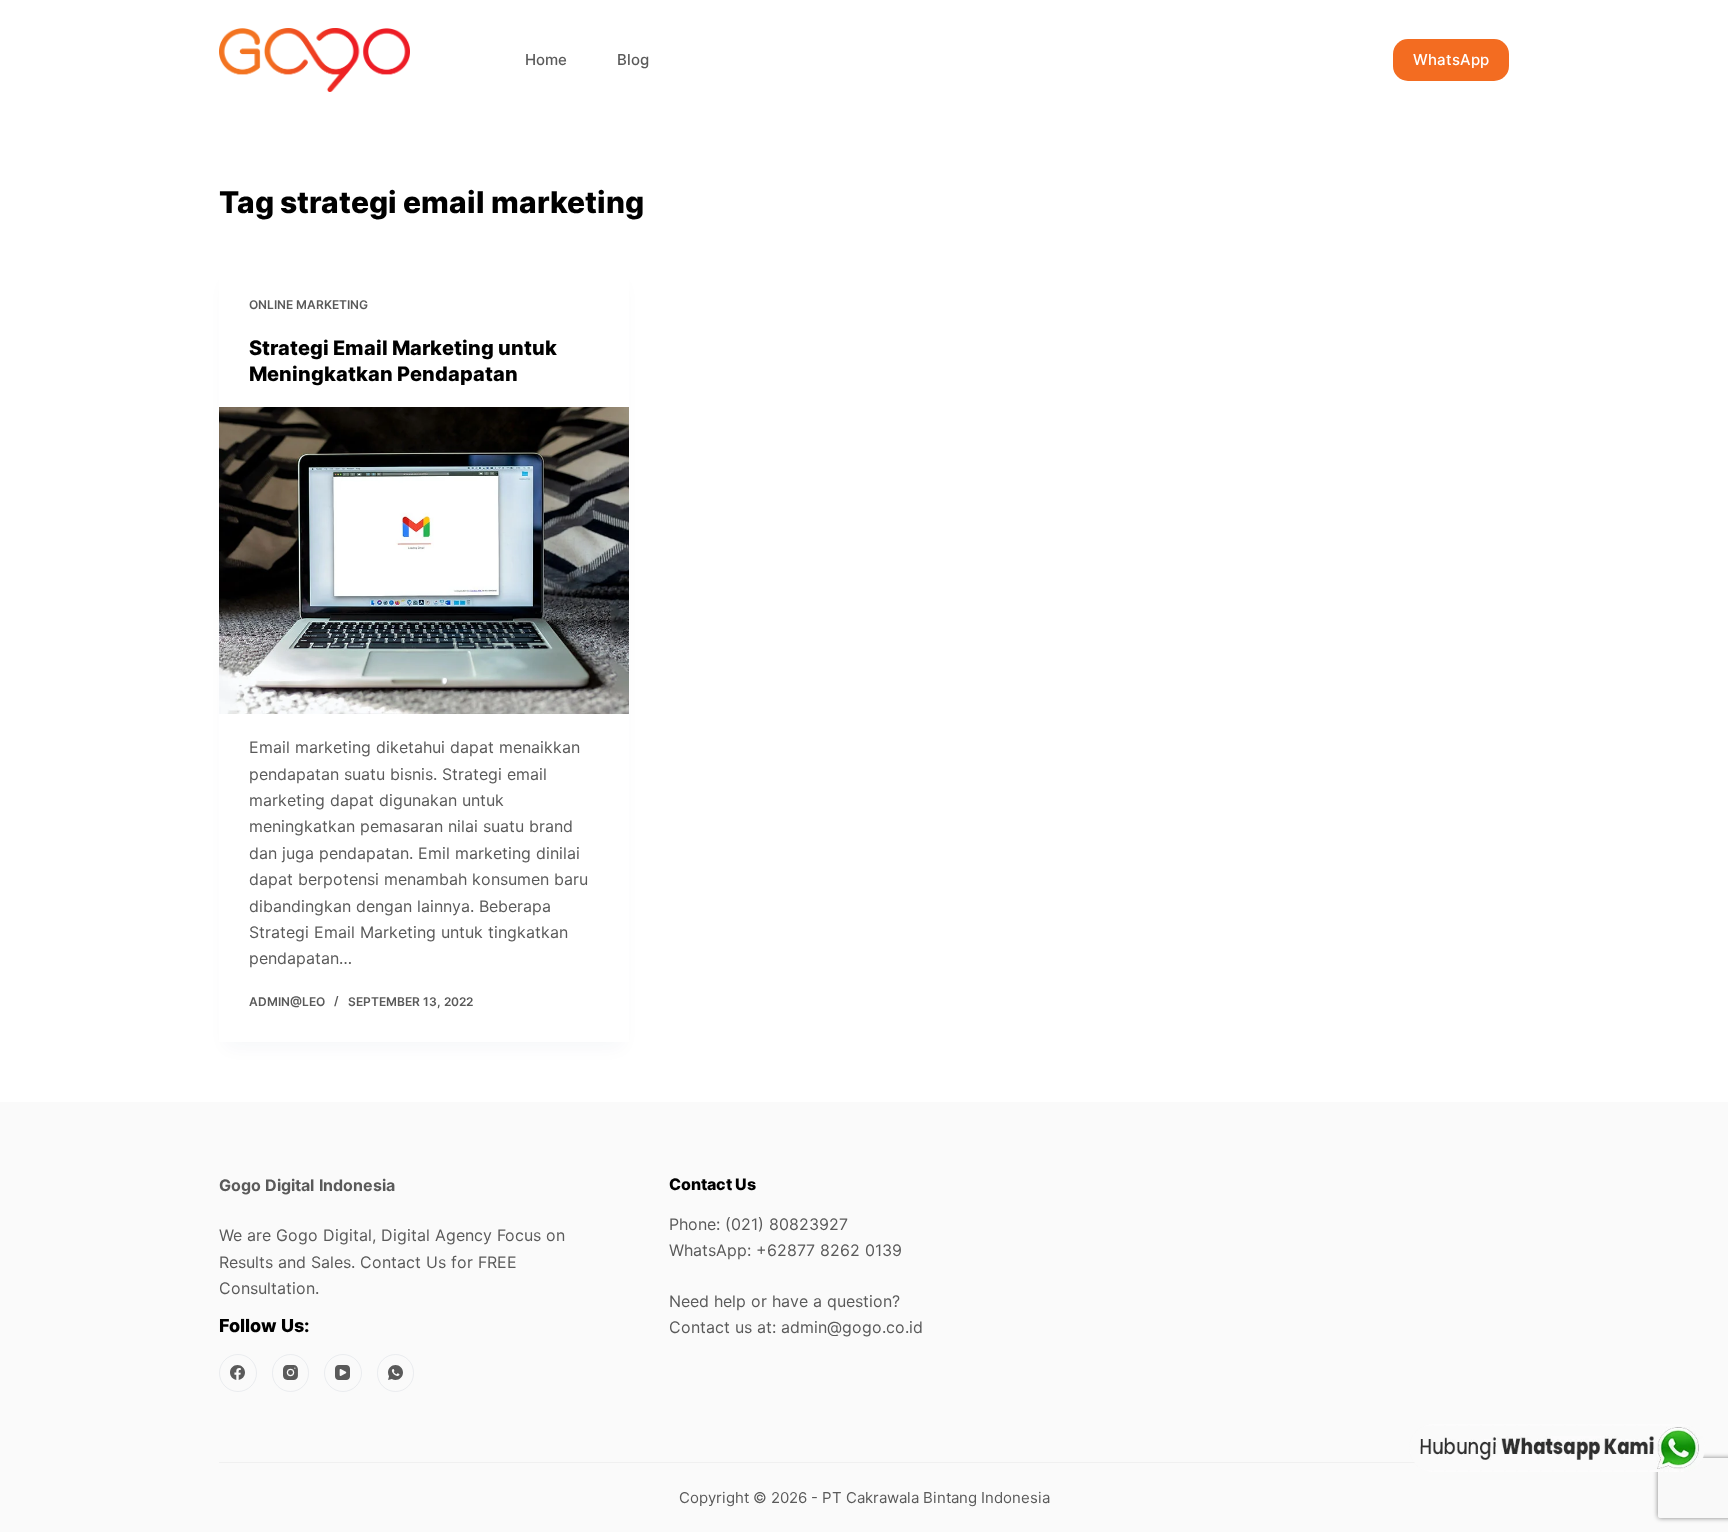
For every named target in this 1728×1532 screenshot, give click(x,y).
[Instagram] (291, 1373)
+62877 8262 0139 (829, 1250)
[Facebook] (238, 1373)
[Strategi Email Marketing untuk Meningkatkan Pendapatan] (424, 561)
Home (546, 59)
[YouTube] (343, 1373)
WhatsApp (1451, 59)
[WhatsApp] (396, 1373)
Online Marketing (308, 304)
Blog (633, 59)
